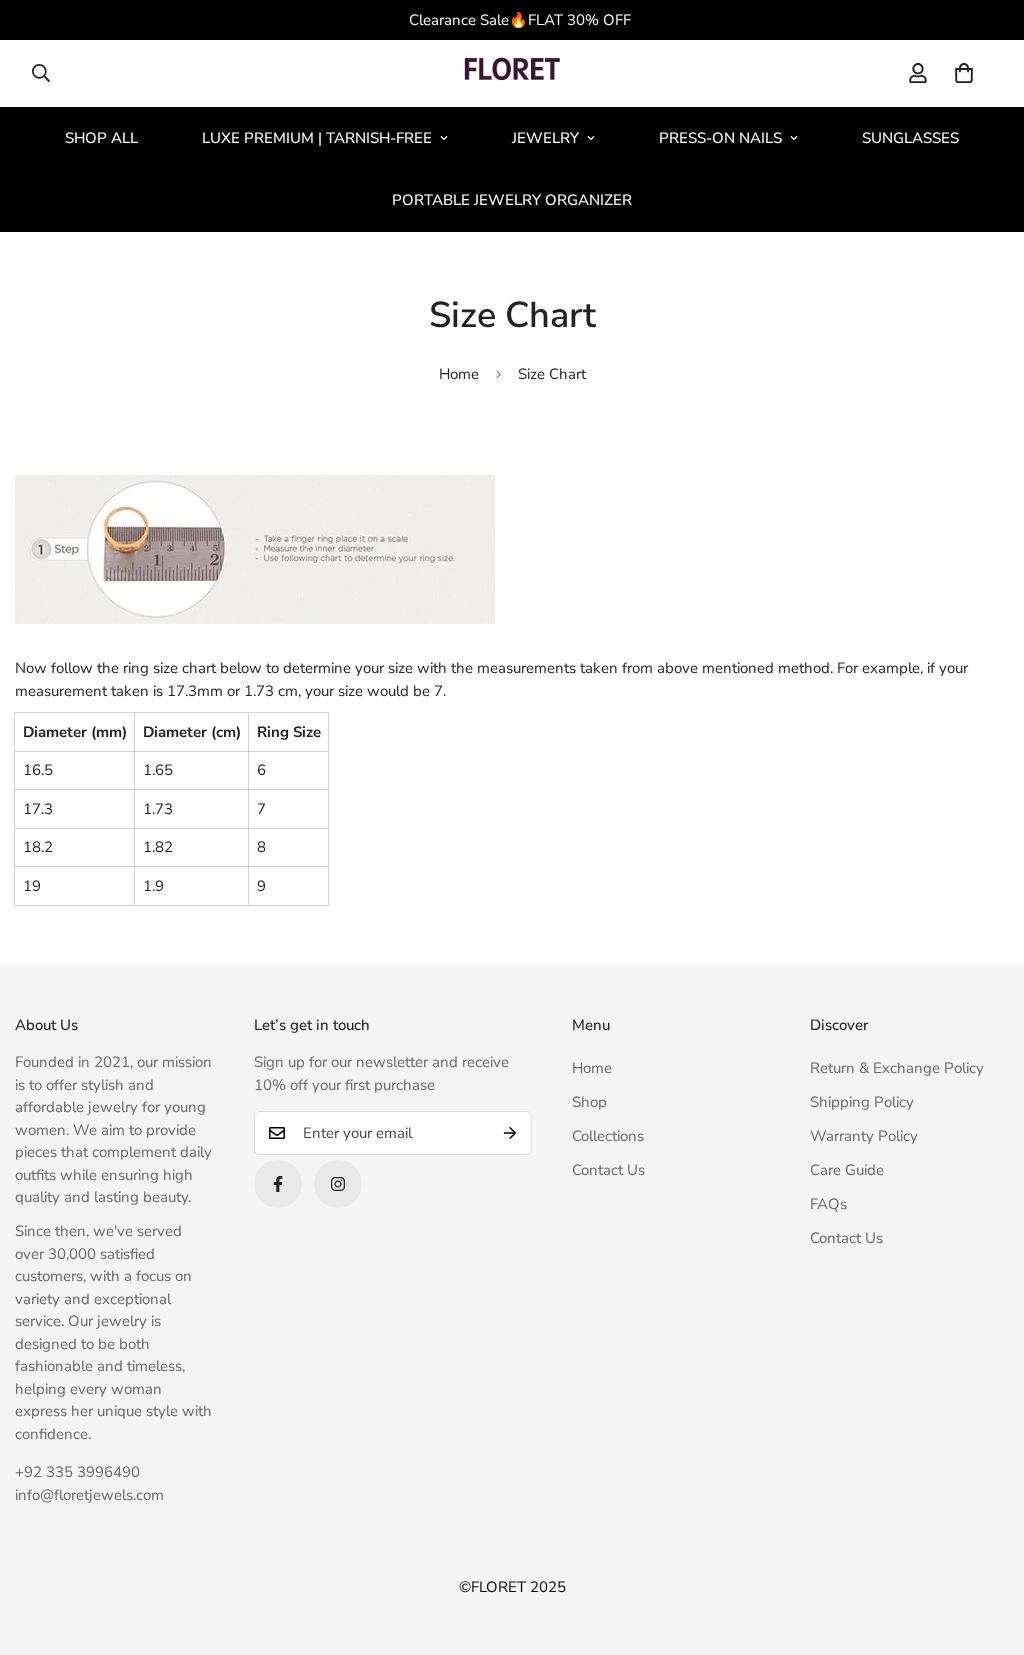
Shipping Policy (862, 1102)
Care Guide (847, 1170)
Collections (608, 1136)
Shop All (101, 138)
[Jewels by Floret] (511, 73)
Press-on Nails (720, 138)
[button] (964, 73)
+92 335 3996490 (77, 1472)
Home (459, 374)
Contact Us (608, 1170)
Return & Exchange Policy (897, 1068)
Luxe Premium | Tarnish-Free (317, 138)
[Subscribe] (510, 1133)
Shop (589, 1102)
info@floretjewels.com (89, 1495)
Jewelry (545, 138)
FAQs (828, 1204)
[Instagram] (338, 1184)
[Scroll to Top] (985, 1546)
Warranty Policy (864, 1136)
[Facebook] (278, 1184)
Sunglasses (910, 138)
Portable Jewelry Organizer (512, 200)
